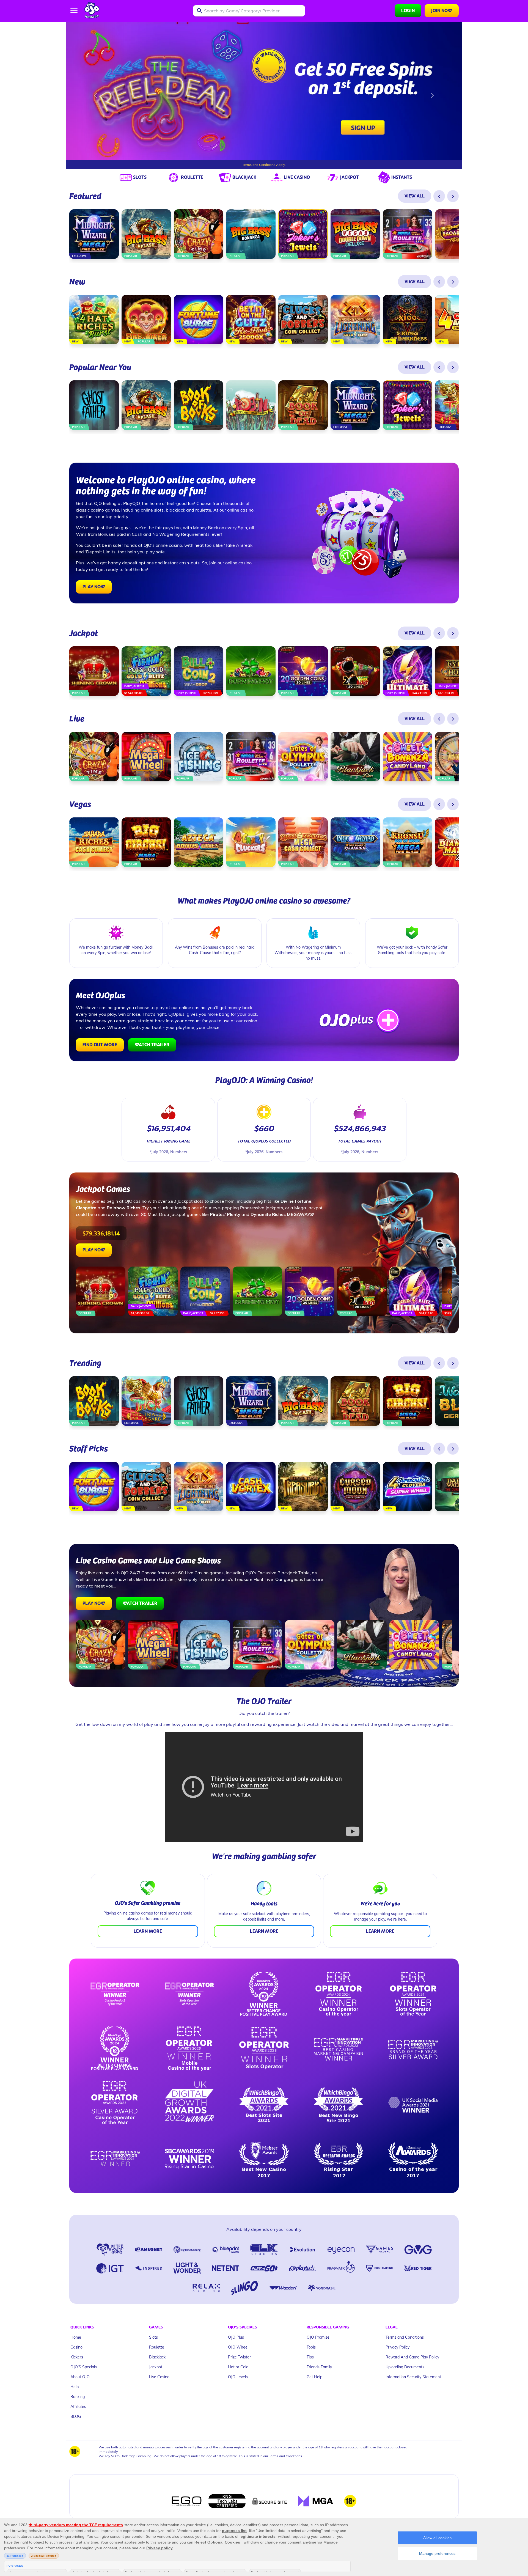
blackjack (175, 500)
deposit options (138, 553)
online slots (152, 500)
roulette (203, 500)
